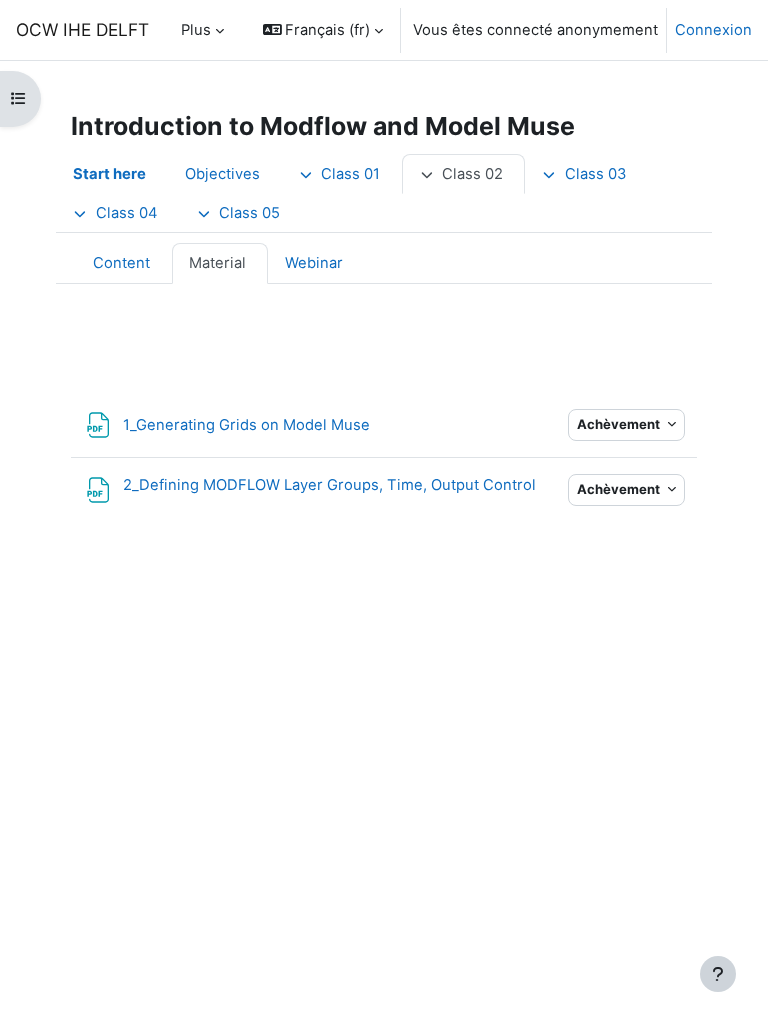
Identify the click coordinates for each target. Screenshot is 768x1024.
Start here (109, 174)
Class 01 (350, 174)
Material (217, 263)
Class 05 (249, 213)
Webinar (314, 263)
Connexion (713, 30)
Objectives (222, 174)
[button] (323, 30)
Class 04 (127, 213)
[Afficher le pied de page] (718, 974)
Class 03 (595, 174)
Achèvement (620, 424)
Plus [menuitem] (196, 30)
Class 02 (472, 174)
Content (121, 263)
